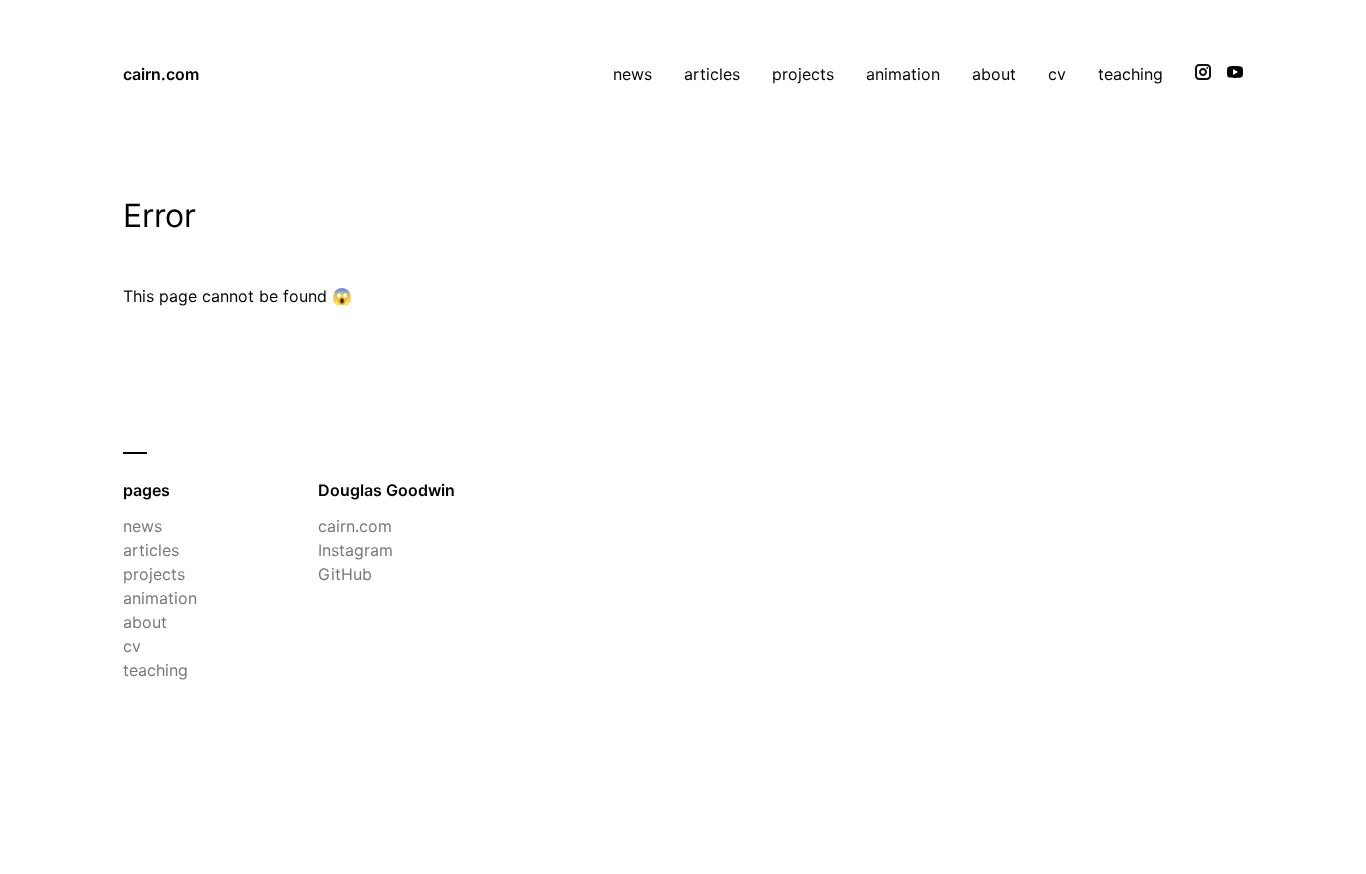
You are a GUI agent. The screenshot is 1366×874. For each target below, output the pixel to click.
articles (712, 74)
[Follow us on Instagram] (1203, 74)
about (994, 74)
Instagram (355, 550)
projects (803, 74)
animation (903, 74)
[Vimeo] (1235, 74)
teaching (1130, 74)
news (632, 74)
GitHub (345, 574)
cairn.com (161, 74)
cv (1057, 74)
